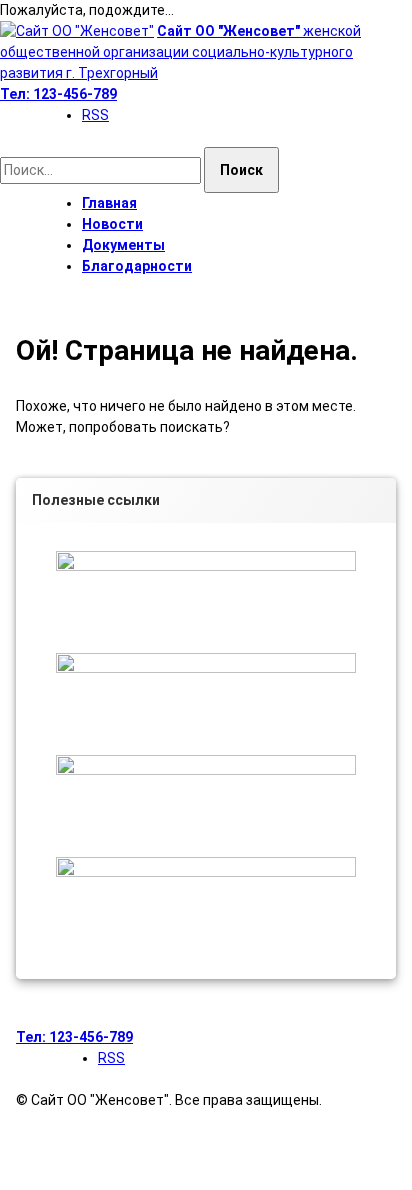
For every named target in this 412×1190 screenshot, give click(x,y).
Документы (123, 245)
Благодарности (137, 266)
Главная (109, 203)
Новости (112, 224)
